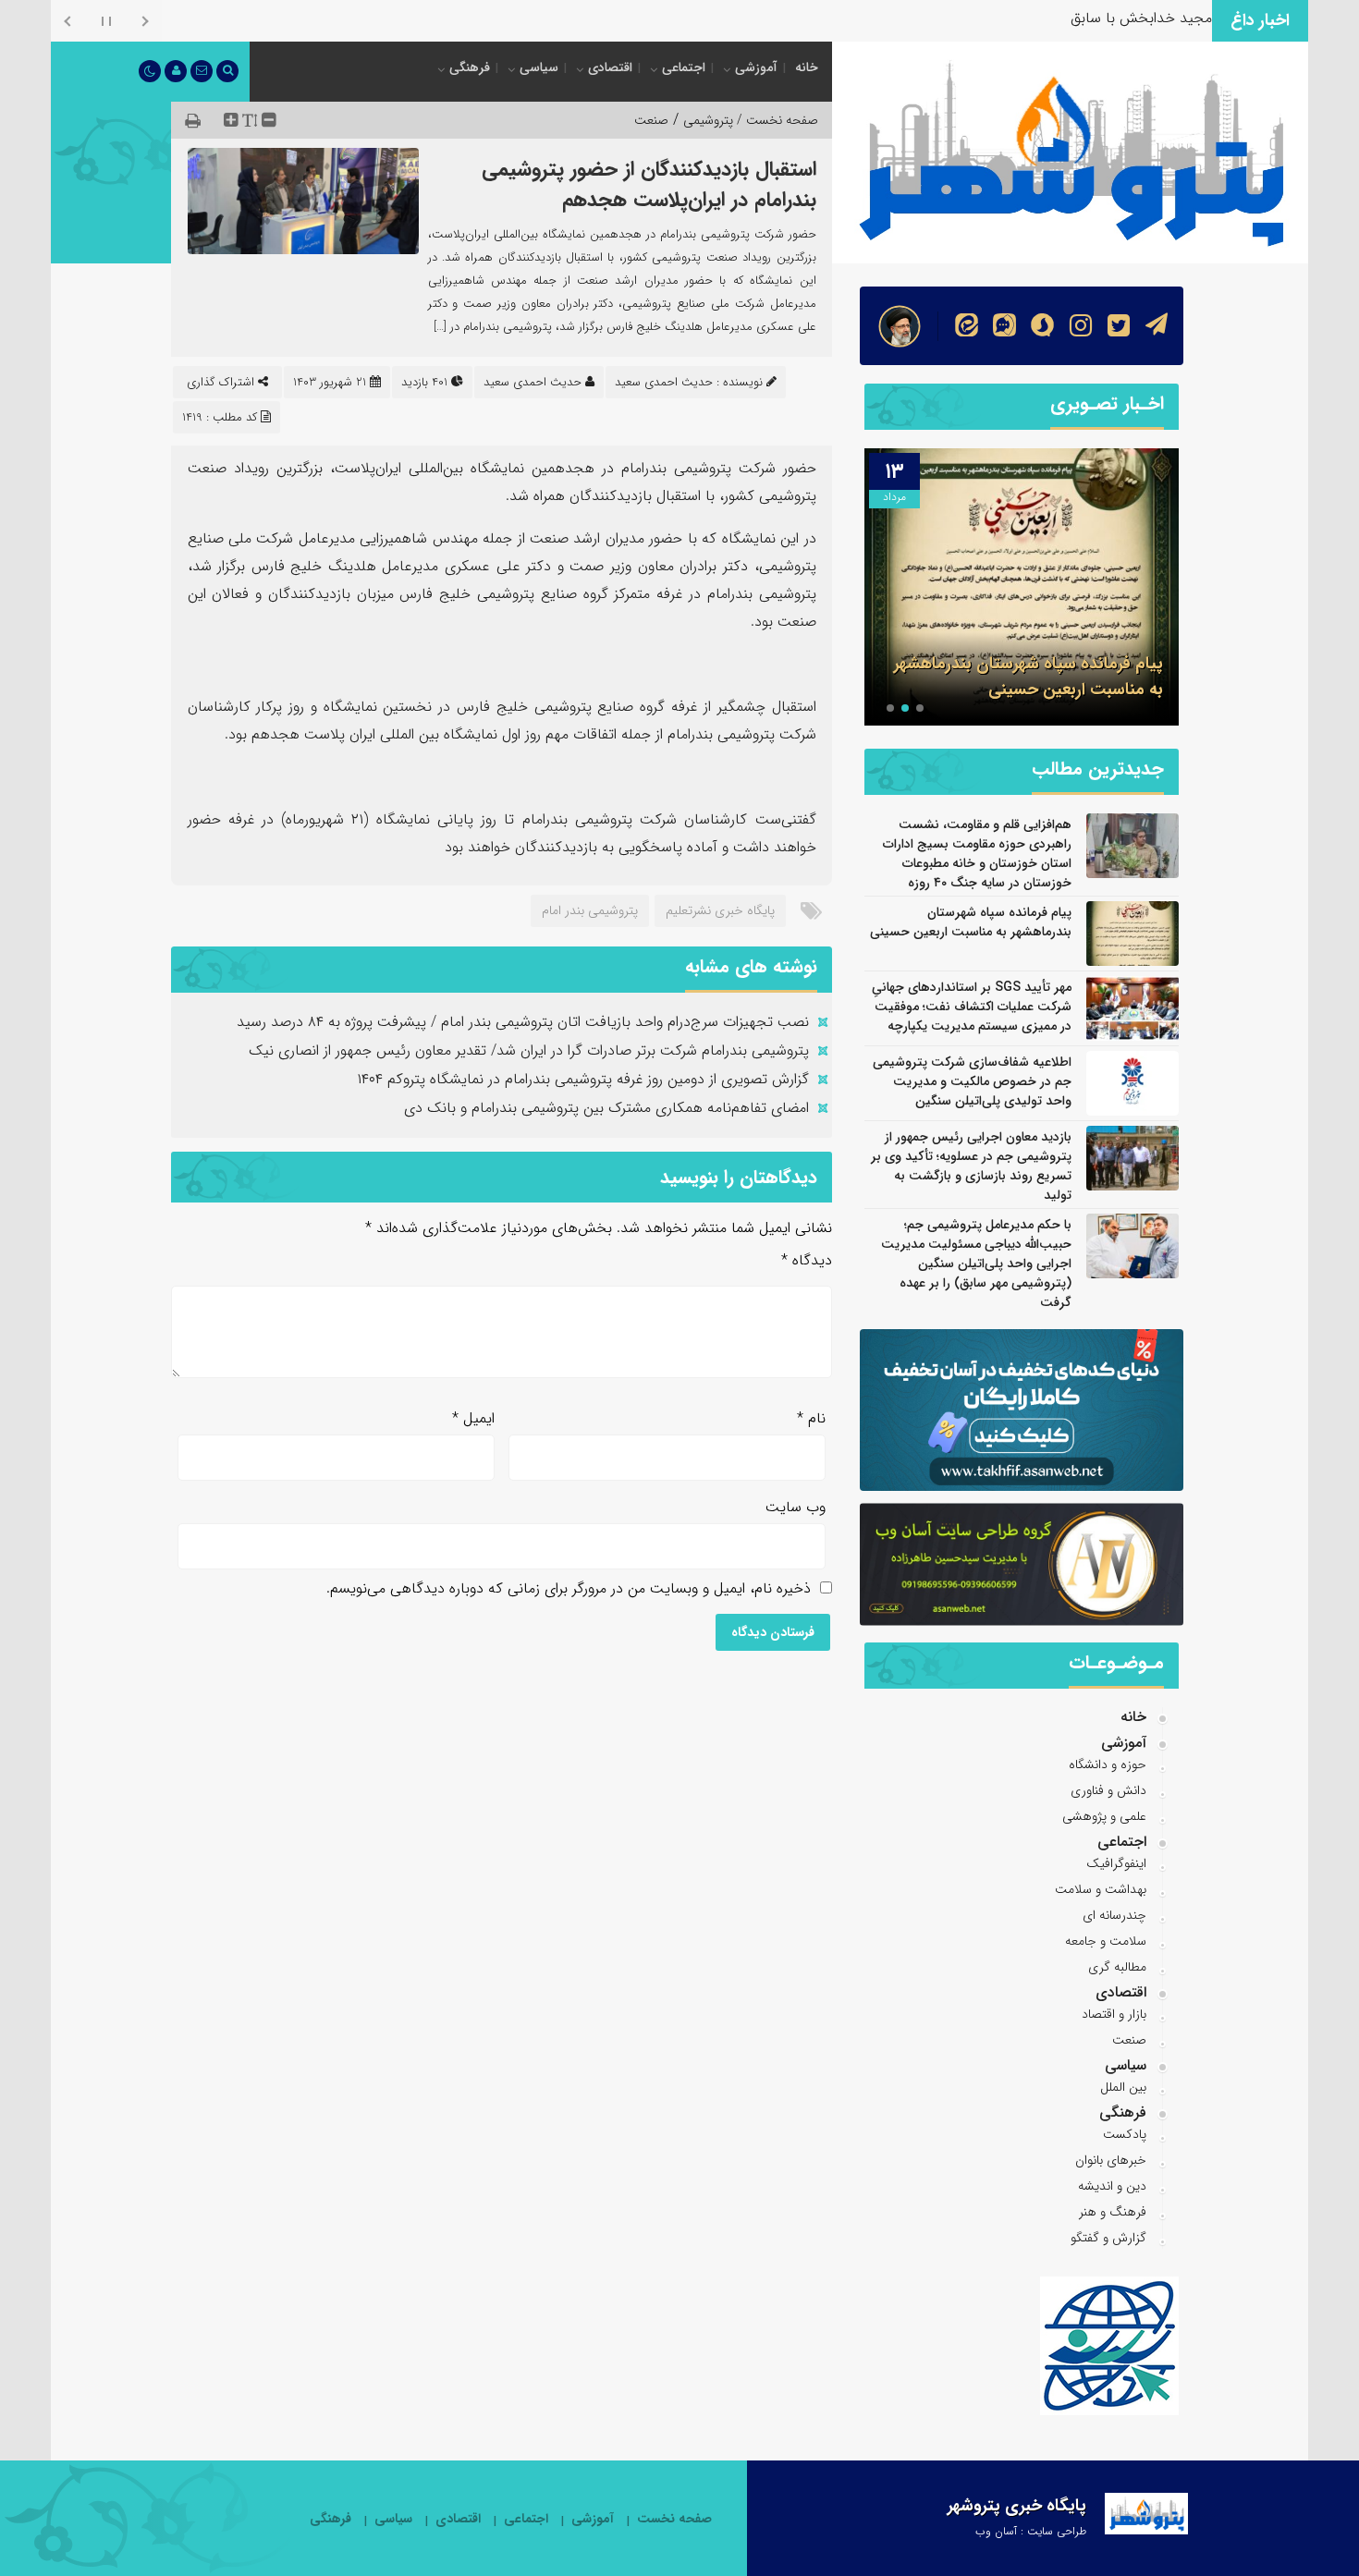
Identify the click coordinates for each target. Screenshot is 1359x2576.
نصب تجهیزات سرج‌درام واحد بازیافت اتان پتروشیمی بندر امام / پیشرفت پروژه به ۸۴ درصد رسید (523, 1022)
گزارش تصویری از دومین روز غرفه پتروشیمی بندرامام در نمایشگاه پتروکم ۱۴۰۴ (583, 1079)
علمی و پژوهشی (1104, 1816)
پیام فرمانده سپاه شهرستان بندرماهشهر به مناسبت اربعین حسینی (1028, 677)
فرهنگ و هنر (1113, 2212)
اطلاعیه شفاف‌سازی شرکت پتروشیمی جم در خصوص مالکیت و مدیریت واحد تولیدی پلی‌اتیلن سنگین (972, 1081)
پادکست (1125, 2134)
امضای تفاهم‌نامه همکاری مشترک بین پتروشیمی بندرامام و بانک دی (606, 1108)
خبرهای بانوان (1111, 2160)
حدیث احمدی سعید (533, 382)
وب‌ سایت (796, 1507)
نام (811, 1418)
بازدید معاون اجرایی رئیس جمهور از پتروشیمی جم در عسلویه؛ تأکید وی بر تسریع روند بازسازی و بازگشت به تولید (971, 1166)
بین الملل (1123, 2087)
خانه (807, 67)
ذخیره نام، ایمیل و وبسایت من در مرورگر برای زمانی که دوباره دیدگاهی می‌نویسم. (569, 1588)
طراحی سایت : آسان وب (1031, 2531)
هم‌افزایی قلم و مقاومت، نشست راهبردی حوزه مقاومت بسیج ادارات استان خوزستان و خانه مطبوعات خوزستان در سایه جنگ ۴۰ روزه (977, 854)
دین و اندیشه (1112, 2186)
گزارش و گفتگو (1108, 2238)
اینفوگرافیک (1116, 1863)
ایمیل (473, 1418)
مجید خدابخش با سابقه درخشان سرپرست (1084, 18)
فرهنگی (470, 67)
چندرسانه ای (1114, 1915)
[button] (920, 708)
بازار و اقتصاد (1114, 2014)
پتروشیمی (708, 120)
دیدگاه (807, 1260)
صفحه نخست (674, 2519)
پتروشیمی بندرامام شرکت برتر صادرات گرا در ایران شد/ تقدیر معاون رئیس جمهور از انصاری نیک (529, 1050)
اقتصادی (610, 67)
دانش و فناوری (1108, 1790)
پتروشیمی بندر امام (590, 910)
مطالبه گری (1117, 1967)
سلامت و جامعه (1106, 1941)
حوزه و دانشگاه (1108, 1764)
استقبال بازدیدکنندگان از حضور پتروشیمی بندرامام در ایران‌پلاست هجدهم (649, 184)
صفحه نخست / (776, 120)
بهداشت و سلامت (1101, 1889)
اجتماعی (684, 67)
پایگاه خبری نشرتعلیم (720, 910)
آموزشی (756, 67)
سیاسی (539, 67)
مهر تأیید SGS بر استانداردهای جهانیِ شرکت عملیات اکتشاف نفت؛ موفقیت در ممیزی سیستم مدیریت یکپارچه (972, 1007)
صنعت (651, 120)
